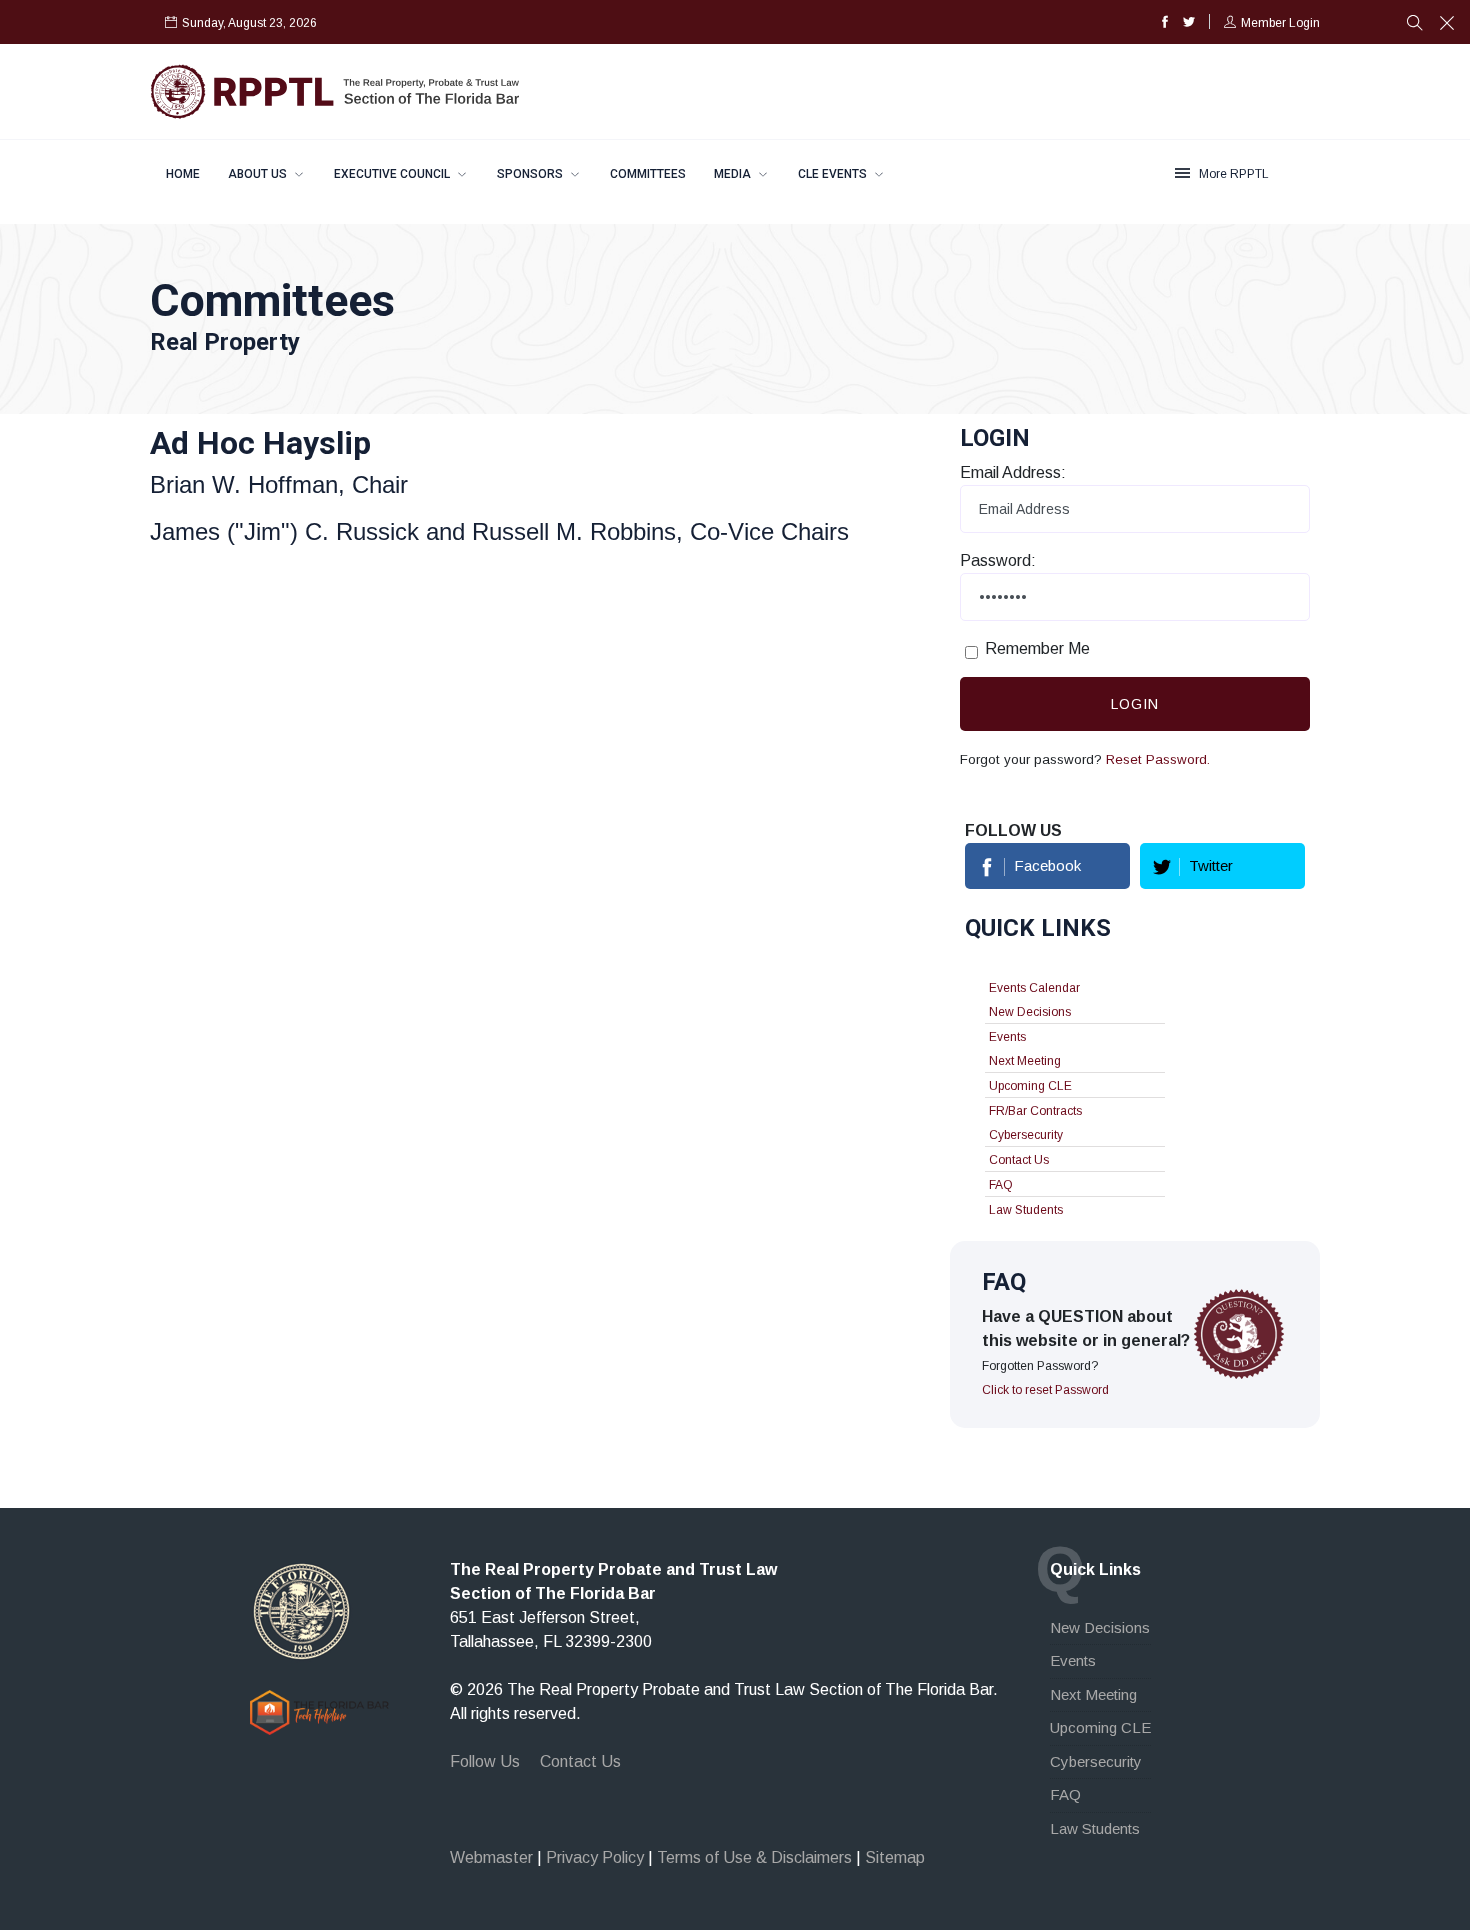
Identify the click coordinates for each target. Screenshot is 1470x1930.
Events (1007, 1037)
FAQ (1001, 1185)
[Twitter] (1189, 23)
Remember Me (1037, 648)
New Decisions (1030, 1012)
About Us (259, 174)
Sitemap (895, 1857)
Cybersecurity (1026, 1135)
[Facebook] (1165, 23)
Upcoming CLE (1030, 1086)
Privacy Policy (595, 1857)
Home (183, 174)
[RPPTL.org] (301, 1610)
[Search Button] (1415, 25)
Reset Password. (1158, 759)
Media (734, 174)
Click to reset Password (1045, 1390)
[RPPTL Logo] (335, 90)
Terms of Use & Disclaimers (754, 1857)
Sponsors (531, 174)
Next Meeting (1025, 1061)
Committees (648, 174)
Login (1135, 704)
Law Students (1026, 1210)
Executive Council (393, 174)
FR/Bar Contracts (1035, 1111)
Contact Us (1019, 1160)
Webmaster (491, 1857)
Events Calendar (1034, 988)
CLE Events (834, 174)
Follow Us (485, 1761)
